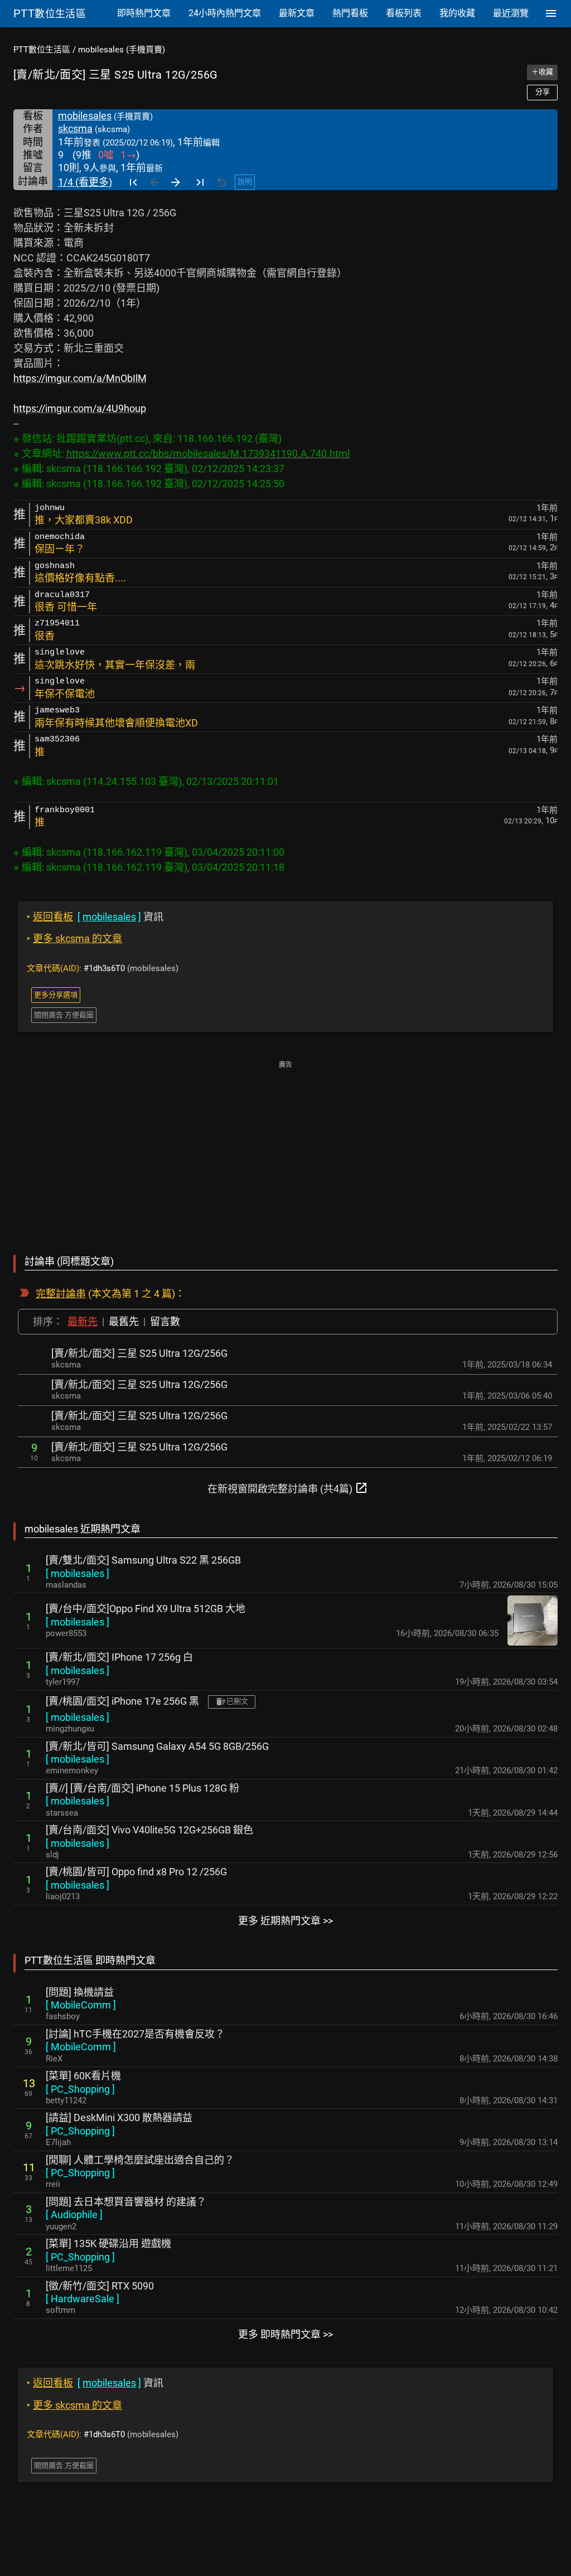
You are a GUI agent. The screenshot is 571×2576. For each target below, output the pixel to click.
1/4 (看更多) (85, 182)
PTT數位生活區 (42, 50)
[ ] (78, 1573)
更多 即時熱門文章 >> (285, 2334)
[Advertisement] (285, 1150)
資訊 (95, 917)
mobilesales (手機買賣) (122, 50)
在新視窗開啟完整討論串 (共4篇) (288, 1488)
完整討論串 (61, 1294)
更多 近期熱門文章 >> (285, 1921)
